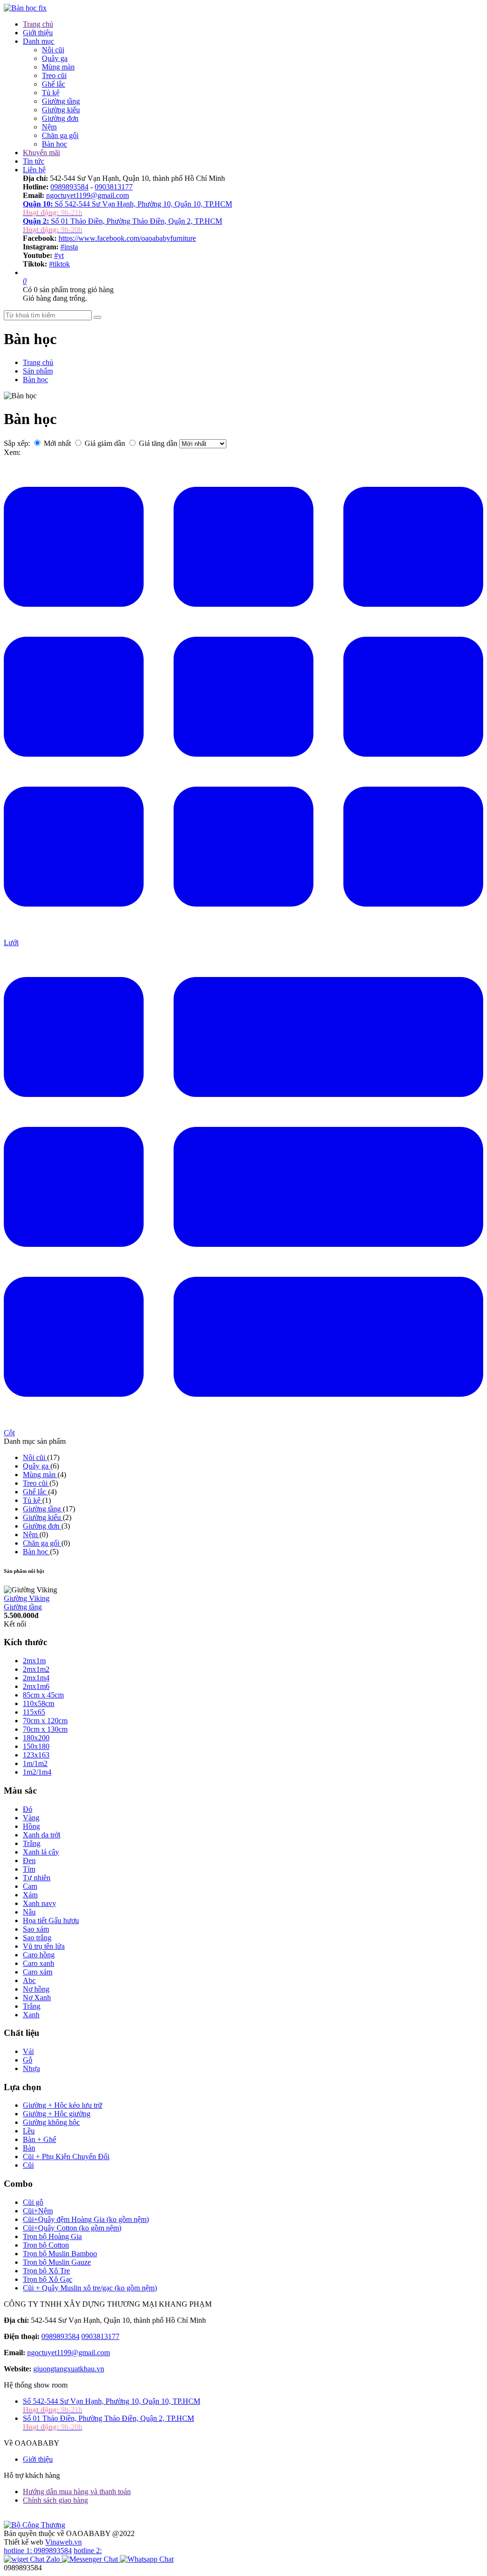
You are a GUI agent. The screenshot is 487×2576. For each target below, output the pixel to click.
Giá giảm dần (105, 443)
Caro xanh (39, 1963)
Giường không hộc (51, 2122)
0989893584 (69, 187)
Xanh (31, 2015)
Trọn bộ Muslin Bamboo (60, 2254)
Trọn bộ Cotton (46, 2245)
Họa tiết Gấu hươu (51, 1920)
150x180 (36, 1746)
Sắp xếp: (17, 443)
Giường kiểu (61, 110)
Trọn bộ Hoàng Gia (52, 2236)
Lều (29, 2131)
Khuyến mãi (41, 153)
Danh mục (39, 41)
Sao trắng (37, 1938)
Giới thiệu (38, 33)
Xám (30, 1895)
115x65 (34, 1712)
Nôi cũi (53, 50)
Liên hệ (34, 170)
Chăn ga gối (60, 135)
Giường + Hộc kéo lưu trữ (63, 2105)
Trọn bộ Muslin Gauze (57, 2262)
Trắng (32, 1843)
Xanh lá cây (41, 1852)
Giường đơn (60, 118)
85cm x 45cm (43, 1695)
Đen (29, 1860)
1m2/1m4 (37, 1772)
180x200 (36, 1738)
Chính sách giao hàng (55, 2500)
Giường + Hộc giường (57, 2114)
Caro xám (38, 1972)
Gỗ (28, 2060)
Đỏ (28, 1809)
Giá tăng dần (158, 443)
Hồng (31, 1826)
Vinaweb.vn (63, 2542)
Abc (29, 1980)
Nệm (49, 127)
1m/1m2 (35, 1763)
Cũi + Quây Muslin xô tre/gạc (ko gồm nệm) (90, 2288)
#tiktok (59, 264)
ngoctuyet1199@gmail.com (88, 195)
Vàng (31, 1818)
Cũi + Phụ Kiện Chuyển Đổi (66, 2157)
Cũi (28, 2165)
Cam (30, 1886)
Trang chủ (38, 24)
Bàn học (54, 144)
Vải (28, 2051)
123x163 (36, 1755)
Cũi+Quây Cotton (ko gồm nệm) (72, 2228)
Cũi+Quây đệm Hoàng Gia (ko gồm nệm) (86, 2219)
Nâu (29, 1912)
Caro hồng (39, 1955)
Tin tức (34, 161)
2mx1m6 (36, 1686)
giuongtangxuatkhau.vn (69, 2369)
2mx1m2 (36, 1669)
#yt (59, 255)
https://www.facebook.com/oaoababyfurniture (127, 238)
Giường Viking (27, 1598)
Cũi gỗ (33, 2202)
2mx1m (34, 1661)
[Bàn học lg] (25, 8)
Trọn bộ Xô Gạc (48, 2279)
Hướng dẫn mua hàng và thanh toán (77, 2492)
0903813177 (114, 187)
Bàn (29, 2148)
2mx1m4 (36, 1678)
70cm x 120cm (45, 1721)
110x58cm (39, 1703)
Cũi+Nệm (38, 2211)
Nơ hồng (36, 1989)
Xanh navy (39, 1903)
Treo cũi (54, 75)
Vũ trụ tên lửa (44, 1946)
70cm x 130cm (45, 1729)
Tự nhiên (37, 1878)
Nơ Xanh (37, 1998)
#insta (69, 247)
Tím (29, 1869)
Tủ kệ (51, 93)
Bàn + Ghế (39, 2139)
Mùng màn (58, 67)
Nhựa (31, 2068)
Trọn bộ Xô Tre (46, 2271)
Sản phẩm (38, 371)
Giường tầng (61, 101)
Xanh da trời (42, 1835)
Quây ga (55, 58)
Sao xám (36, 1929)
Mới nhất (57, 443)
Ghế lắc (54, 84)
